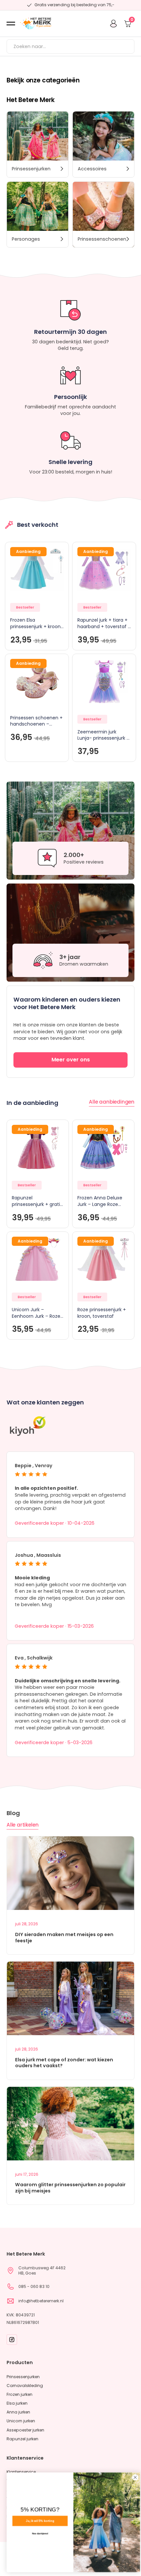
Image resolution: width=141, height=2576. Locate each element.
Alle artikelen (22, 1825)
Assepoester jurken (25, 2430)
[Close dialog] (132, 2477)
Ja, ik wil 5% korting (37, 2521)
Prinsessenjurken (23, 2377)
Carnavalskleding (25, 2386)
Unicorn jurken (21, 2421)
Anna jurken (18, 2412)
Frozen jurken (20, 2394)
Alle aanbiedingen (112, 1102)
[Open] (11, 24)
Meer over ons (71, 1060)
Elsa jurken (17, 2403)
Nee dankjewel (37, 2533)
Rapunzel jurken (22, 2439)
